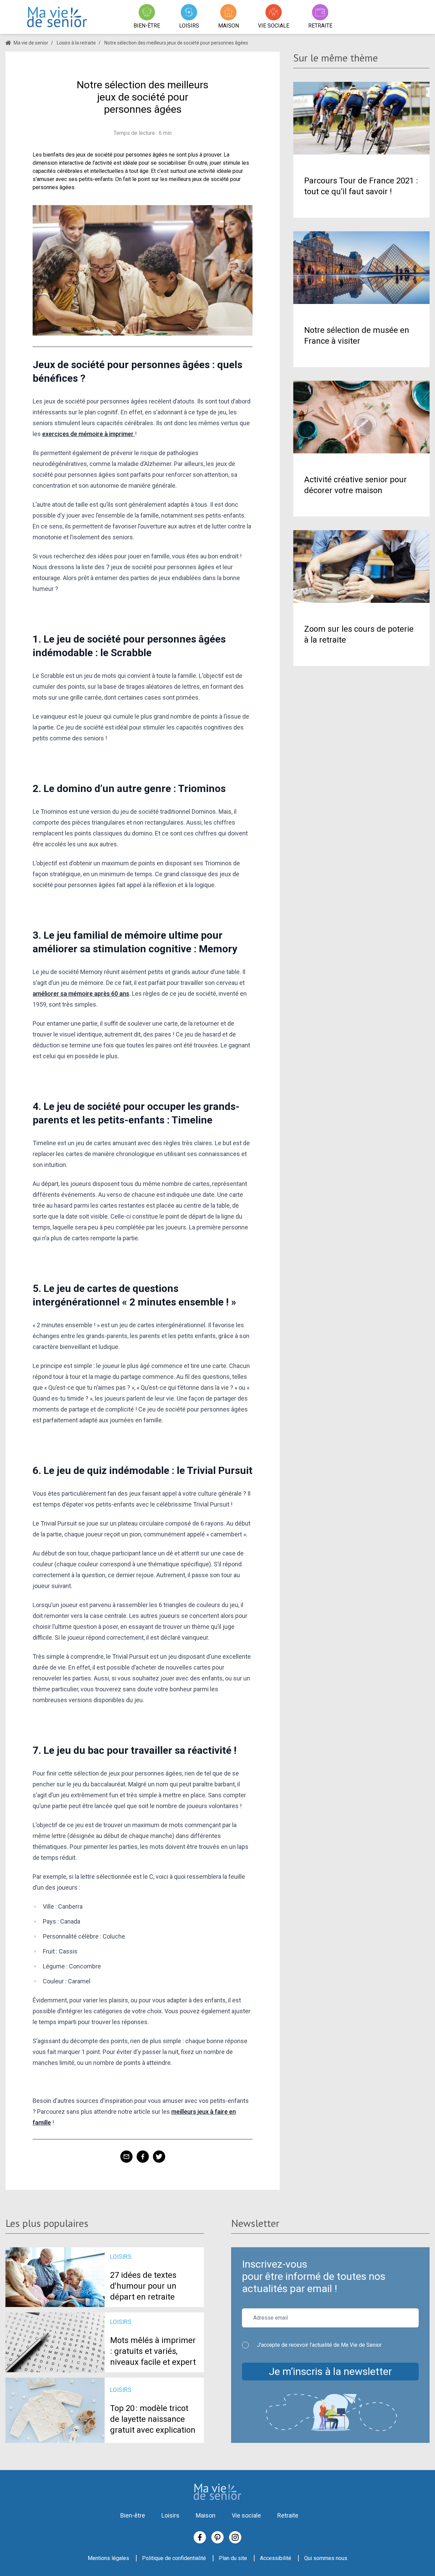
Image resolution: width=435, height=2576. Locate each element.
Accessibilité (276, 2558)
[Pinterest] (217, 2537)
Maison (206, 2515)
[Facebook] (200, 2537)
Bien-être (133, 2515)
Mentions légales (108, 2558)
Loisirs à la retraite (76, 43)
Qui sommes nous (326, 2558)
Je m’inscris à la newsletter (330, 2371)
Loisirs (170, 2515)
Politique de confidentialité (174, 2558)
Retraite (288, 2515)
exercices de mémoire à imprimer (89, 434)
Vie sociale (246, 2515)
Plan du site (233, 2558)
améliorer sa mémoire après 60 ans (81, 994)
